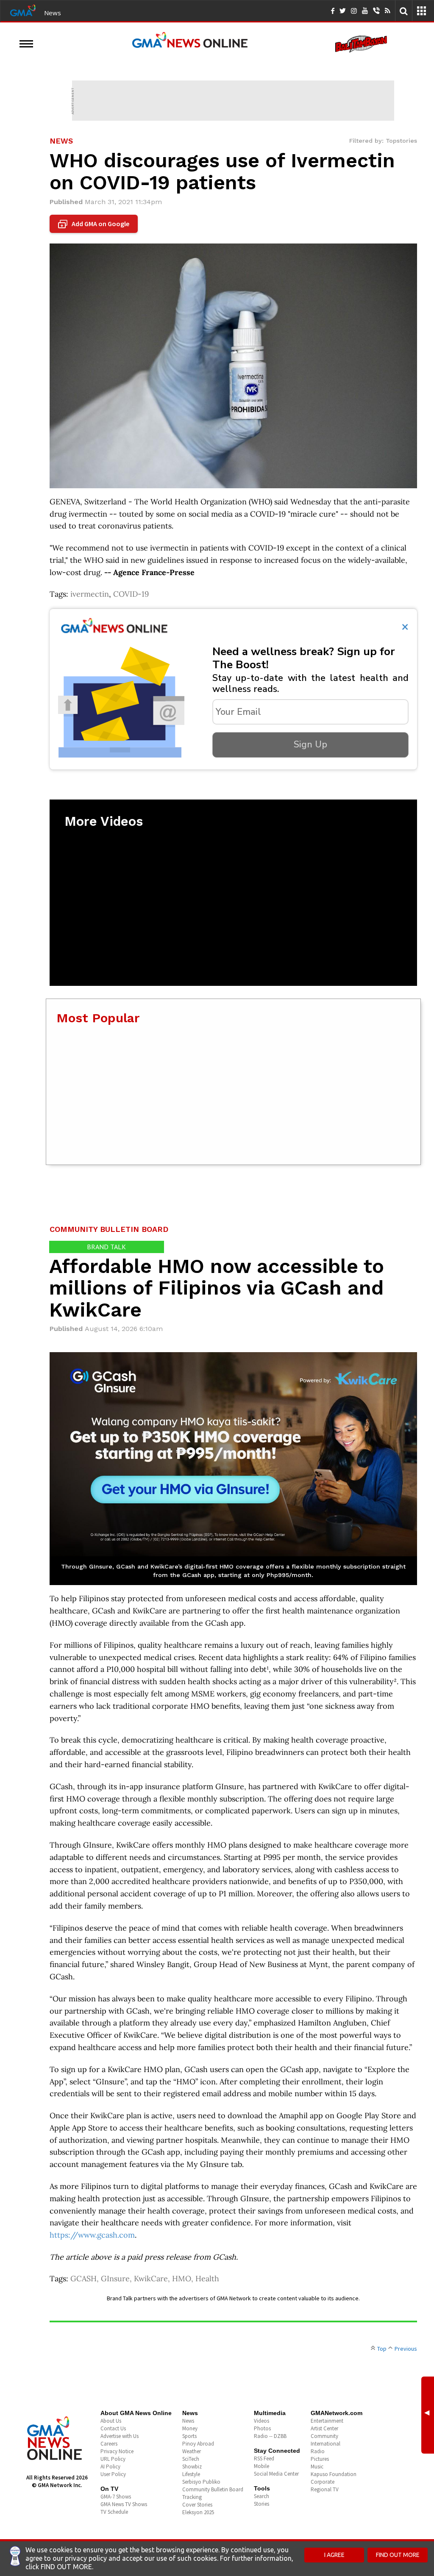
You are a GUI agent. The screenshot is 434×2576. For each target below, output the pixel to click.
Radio (318, 2451)
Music (317, 2467)
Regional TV (325, 2489)
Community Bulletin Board (213, 2489)
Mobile (262, 2466)
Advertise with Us (120, 2436)
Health (207, 2279)
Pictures (320, 2459)
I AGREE (334, 2555)
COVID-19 (131, 594)
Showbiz (192, 2467)
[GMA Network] (23, 10)
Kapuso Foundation (334, 2474)
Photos (262, 2428)
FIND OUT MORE (398, 2555)
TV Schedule (114, 2512)
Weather (192, 2451)
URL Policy (113, 2459)
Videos (262, 2421)
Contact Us (113, 2428)
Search (262, 2496)
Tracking (192, 2497)
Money (190, 2428)
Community (324, 2436)
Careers (109, 2444)
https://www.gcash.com (92, 2235)
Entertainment (327, 2421)
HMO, (184, 2279)
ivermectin (90, 594)
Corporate (323, 2482)
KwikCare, (153, 2279)
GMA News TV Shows (124, 2504)
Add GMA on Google (95, 224)
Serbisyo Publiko (201, 2482)
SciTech (191, 2459)
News (53, 13)
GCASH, (86, 2279)
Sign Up (310, 744)
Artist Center (324, 2428)
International (325, 2444)
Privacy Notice (117, 2451)
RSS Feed (264, 2458)
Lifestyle (191, 2474)
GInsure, (117, 2279)
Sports (189, 2436)
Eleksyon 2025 (198, 2512)
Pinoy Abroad (198, 2444)
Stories (262, 2504)
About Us (111, 2421)
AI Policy (110, 2467)
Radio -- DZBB (270, 2436)
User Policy (113, 2474)
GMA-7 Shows (116, 2497)
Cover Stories (197, 2505)
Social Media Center (276, 2474)
